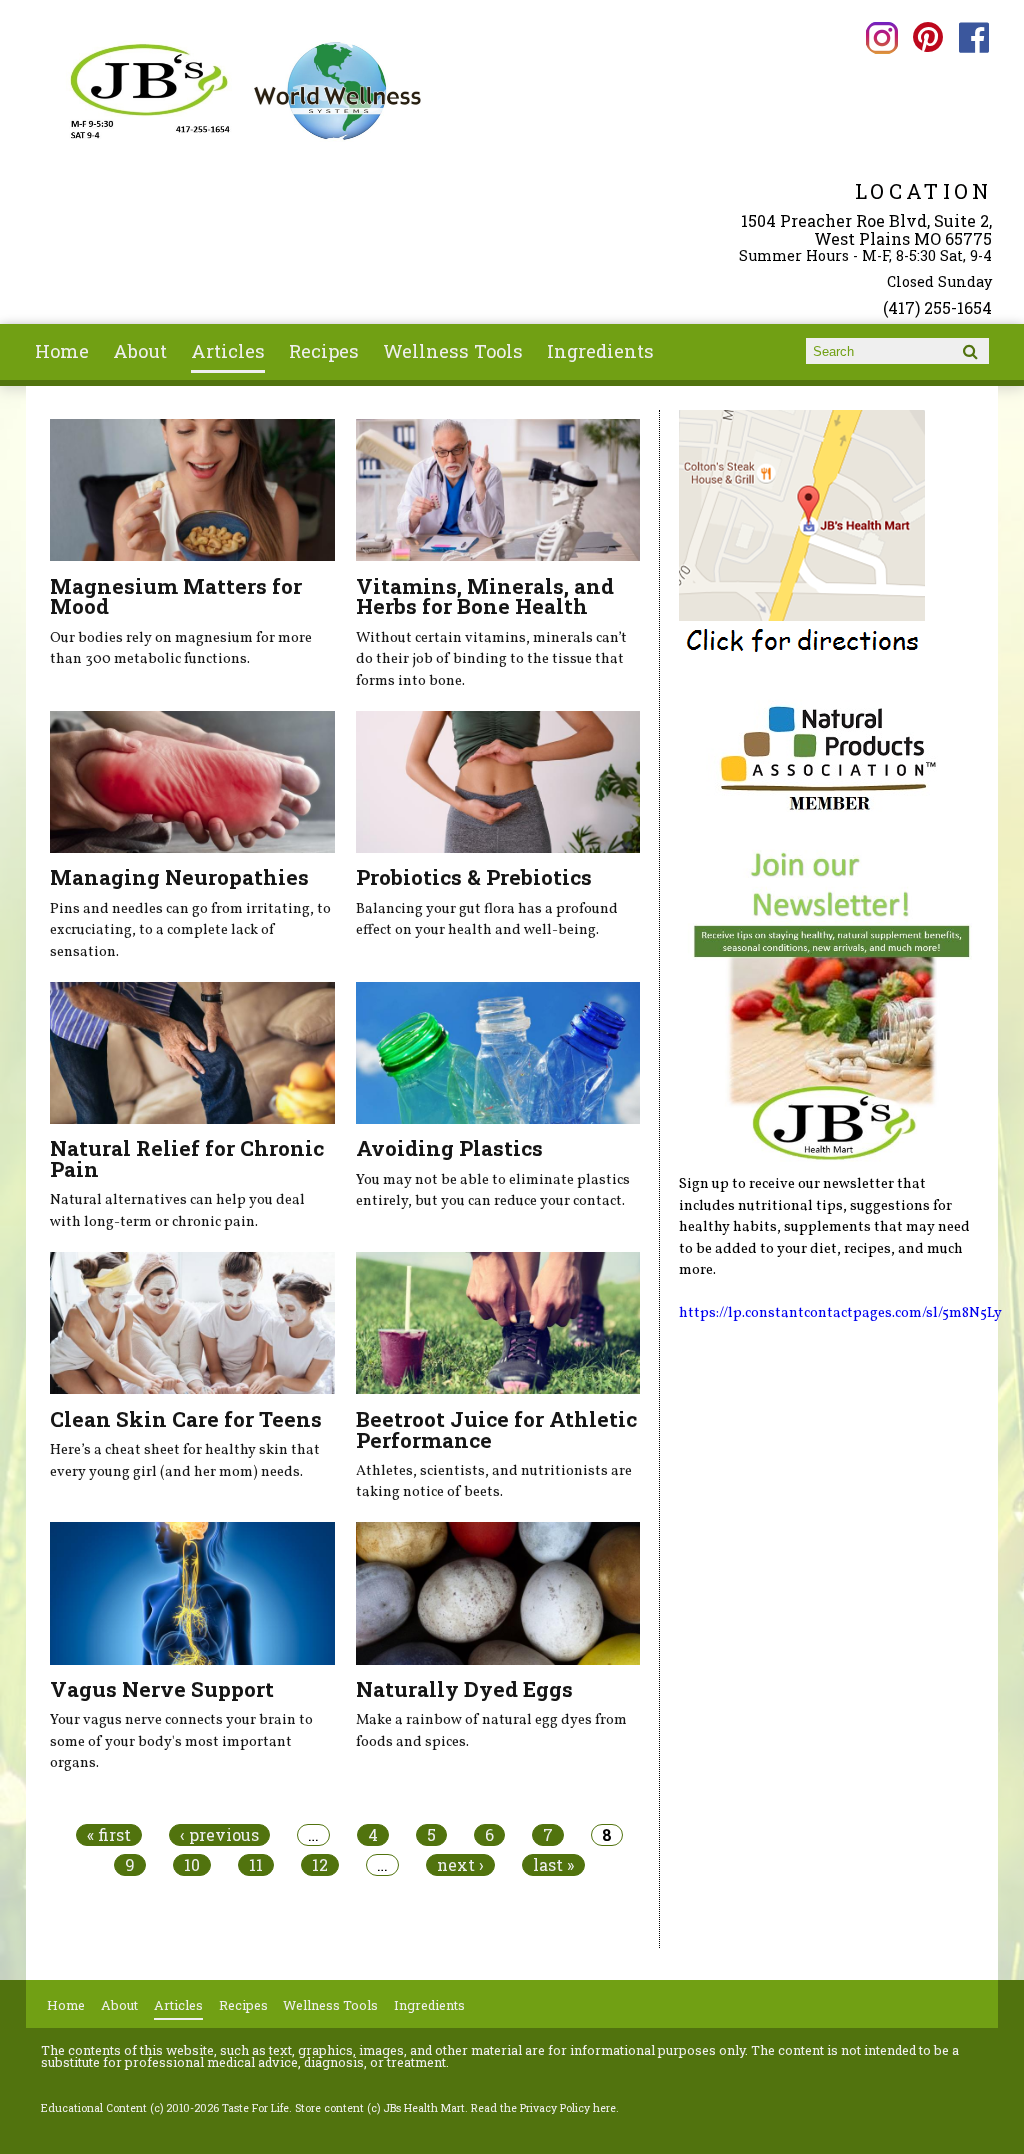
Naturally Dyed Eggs (464, 1689)
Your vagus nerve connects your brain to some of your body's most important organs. (181, 1741)
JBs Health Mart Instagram (882, 37)
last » (553, 1865)
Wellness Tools (453, 351)
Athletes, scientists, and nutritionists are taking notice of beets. (494, 1482)
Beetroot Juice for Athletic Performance (496, 1429)
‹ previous (219, 1835)
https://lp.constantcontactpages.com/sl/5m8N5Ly (840, 1313)
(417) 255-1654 (937, 307)
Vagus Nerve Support (162, 1689)
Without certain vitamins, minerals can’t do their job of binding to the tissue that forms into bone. (491, 659)
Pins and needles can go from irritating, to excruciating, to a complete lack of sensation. (190, 930)
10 (192, 1865)
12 (320, 1865)
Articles (228, 351)
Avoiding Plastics (449, 1148)
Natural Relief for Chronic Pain (187, 1158)
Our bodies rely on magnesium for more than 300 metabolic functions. (181, 649)
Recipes (324, 351)
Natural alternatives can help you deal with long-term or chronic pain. (177, 1211)
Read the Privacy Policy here (543, 2108)
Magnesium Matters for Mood (176, 596)
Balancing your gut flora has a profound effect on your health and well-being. (487, 920)
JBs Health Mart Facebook (974, 37)
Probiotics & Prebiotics (474, 877)
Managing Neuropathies (179, 877)
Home (62, 351)
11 (256, 1865)
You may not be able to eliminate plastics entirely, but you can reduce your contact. (493, 1191)
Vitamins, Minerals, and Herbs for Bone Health (485, 596)
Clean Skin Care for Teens (186, 1419)
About (140, 351)
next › (460, 1865)
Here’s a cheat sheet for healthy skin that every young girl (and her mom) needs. (185, 1461)
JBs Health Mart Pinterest (928, 37)
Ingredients (600, 351)
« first (109, 1835)
